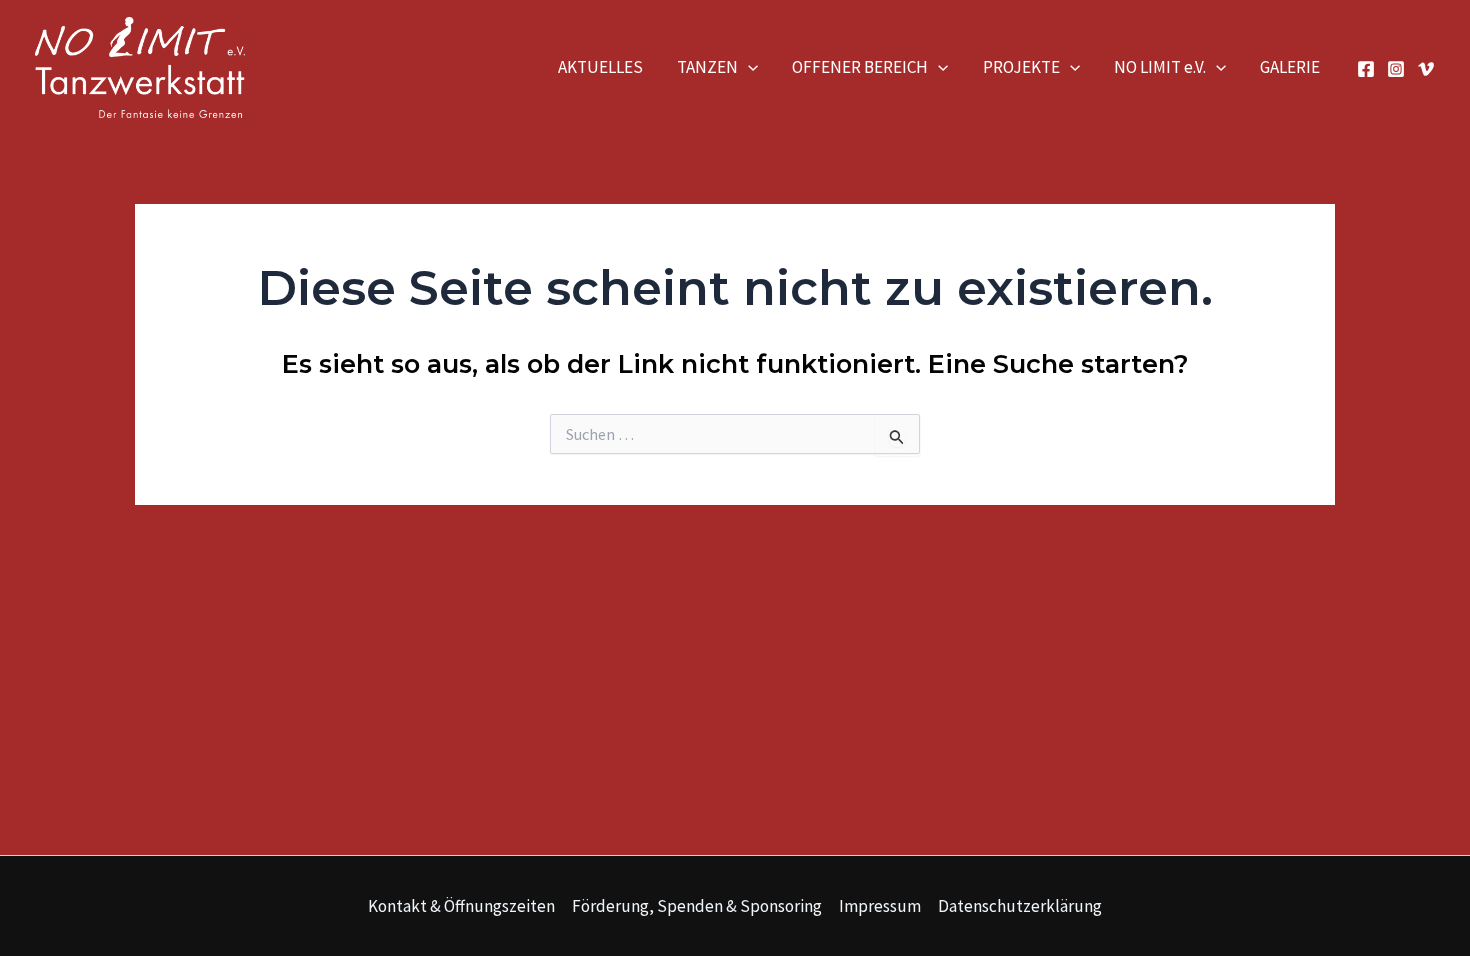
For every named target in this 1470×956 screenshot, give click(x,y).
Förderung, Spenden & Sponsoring (697, 906)
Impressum (880, 906)
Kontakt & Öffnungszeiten (461, 906)
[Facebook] (1366, 69)
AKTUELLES (600, 67)
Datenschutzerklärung (1020, 906)
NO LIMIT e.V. (1160, 67)
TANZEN (707, 67)
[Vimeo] (1426, 69)
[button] (748, 67)
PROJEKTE (1021, 67)
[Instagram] (1396, 69)
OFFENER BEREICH (860, 67)
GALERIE (1290, 67)
